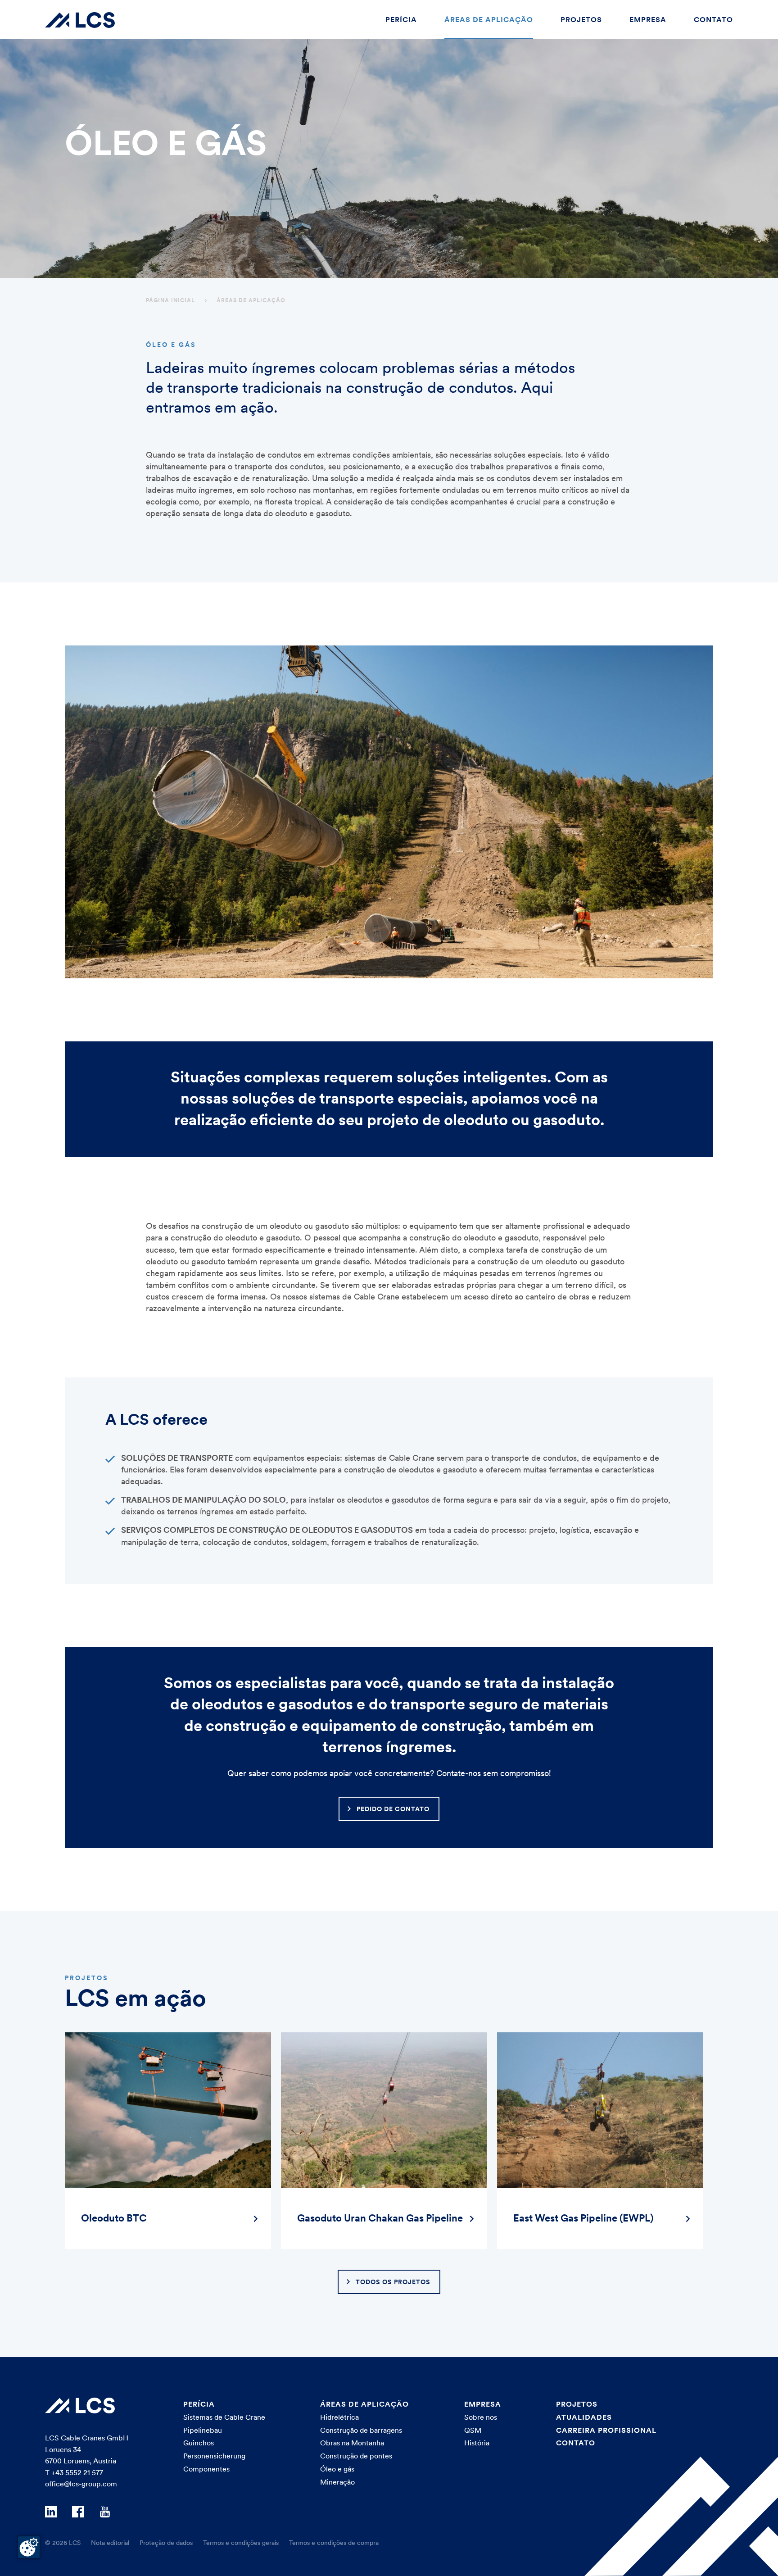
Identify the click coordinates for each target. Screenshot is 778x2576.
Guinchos (199, 2443)
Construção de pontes (356, 2456)
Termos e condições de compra (334, 2543)
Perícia (401, 19)
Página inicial (170, 300)
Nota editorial (110, 2543)
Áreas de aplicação (489, 19)
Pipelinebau (203, 2430)
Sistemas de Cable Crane (224, 2417)
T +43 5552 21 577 (74, 2472)
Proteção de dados (166, 2543)
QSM (473, 2430)
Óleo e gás (337, 2469)
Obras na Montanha (352, 2443)
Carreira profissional (606, 2430)
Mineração (337, 2482)
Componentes (206, 2469)
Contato (713, 19)
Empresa (648, 19)
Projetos (581, 19)
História (477, 2443)
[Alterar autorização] (29, 2547)
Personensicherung (214, 2456)
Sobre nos (481, 2417)
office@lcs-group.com (81, 2484)
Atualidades (584, 2417)
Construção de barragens (361, 2430)
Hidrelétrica (339, 2417)
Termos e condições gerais (241, 2543)
